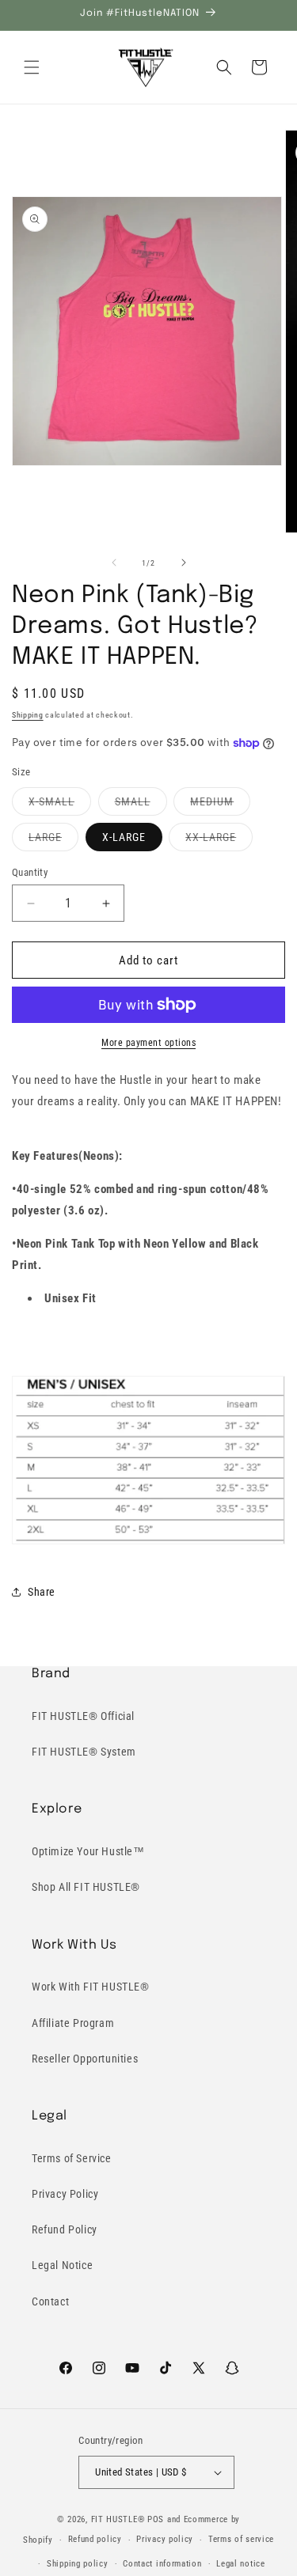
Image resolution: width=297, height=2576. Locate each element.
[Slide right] (184, 563)
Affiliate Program (73, 2023)
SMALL (141, 805)
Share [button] (42, 1592)
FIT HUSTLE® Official (83, 1716)
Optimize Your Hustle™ (88, 1851)
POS (156, 2519)
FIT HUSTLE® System (84, 1752)
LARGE (53, 841)
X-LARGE (124, 837)
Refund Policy (65, 2229)
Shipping (28, 715)
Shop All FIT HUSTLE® (86, 1887)
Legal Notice (62, 2265)
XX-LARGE (219, 841)
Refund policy (95, 2539)
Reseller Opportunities (85, 2059)
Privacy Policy (65, 2194)
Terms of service (241, 2539)
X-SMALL (60, 805)
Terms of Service (72, 2158)
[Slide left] (114, 563)
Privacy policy (165, 2539)
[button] (32, 67)
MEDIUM (220, 805)
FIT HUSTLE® (118, 2519)
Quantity (30, 872)
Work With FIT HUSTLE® (91, 1987)
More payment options (148, 1043)
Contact (50, 2301)
